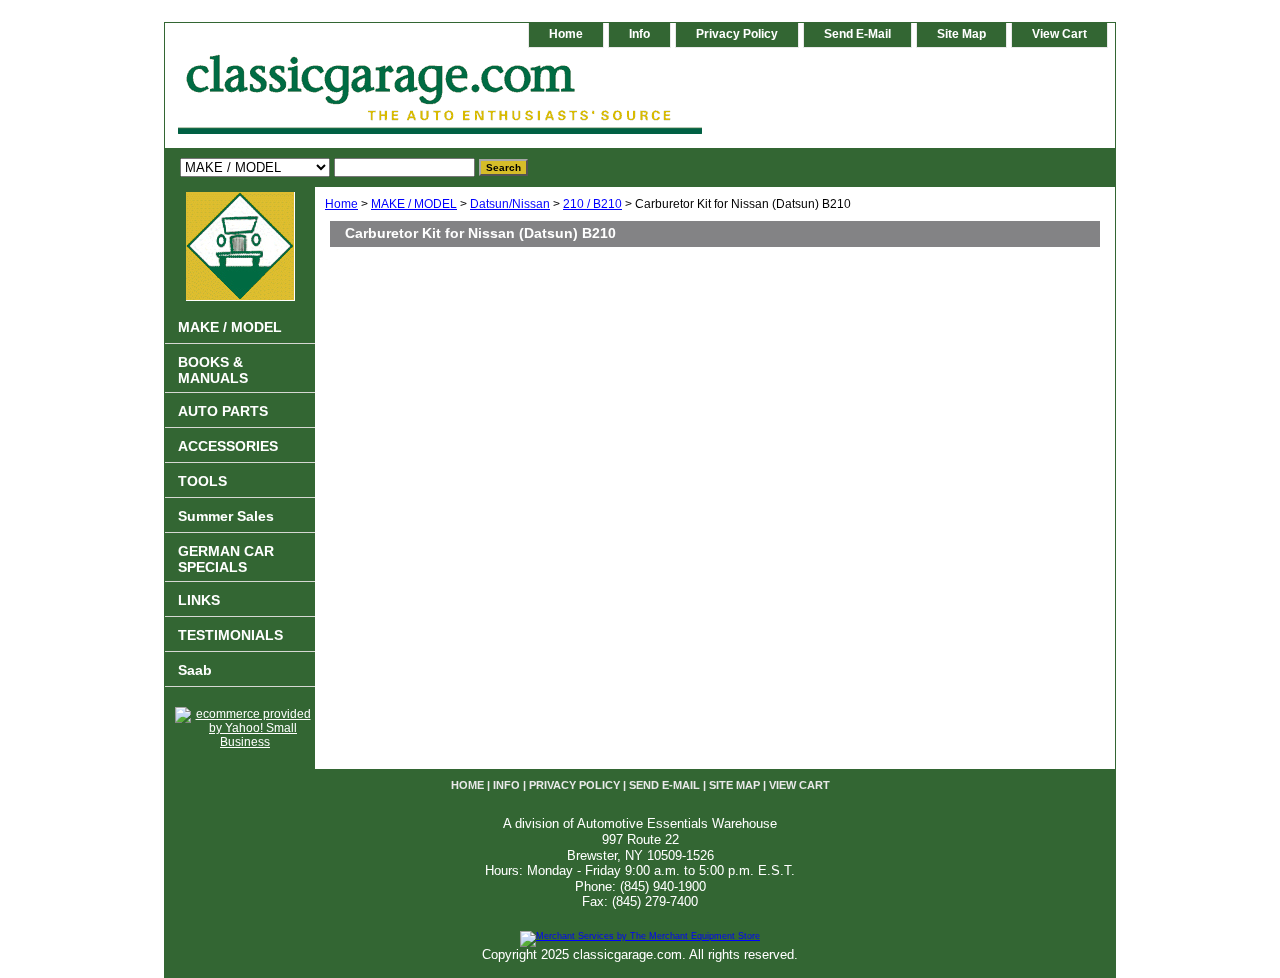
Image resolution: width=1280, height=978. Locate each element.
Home (341, 204)
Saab (195, 670)
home (566, 34)
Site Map (961, 34)
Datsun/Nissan (510, 204)
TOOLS (202, 481)
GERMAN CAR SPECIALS (226, 559)
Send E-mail (857, 34)
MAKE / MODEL (414, 204)
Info (639, 34)
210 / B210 (592, 204)
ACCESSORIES (228, 446)
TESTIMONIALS (230, 635)
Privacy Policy (737, 34)
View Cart (1059, 34)
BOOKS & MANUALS (213, 370)
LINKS (199, 600)
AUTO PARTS (223, 411)
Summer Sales (226, 516)
